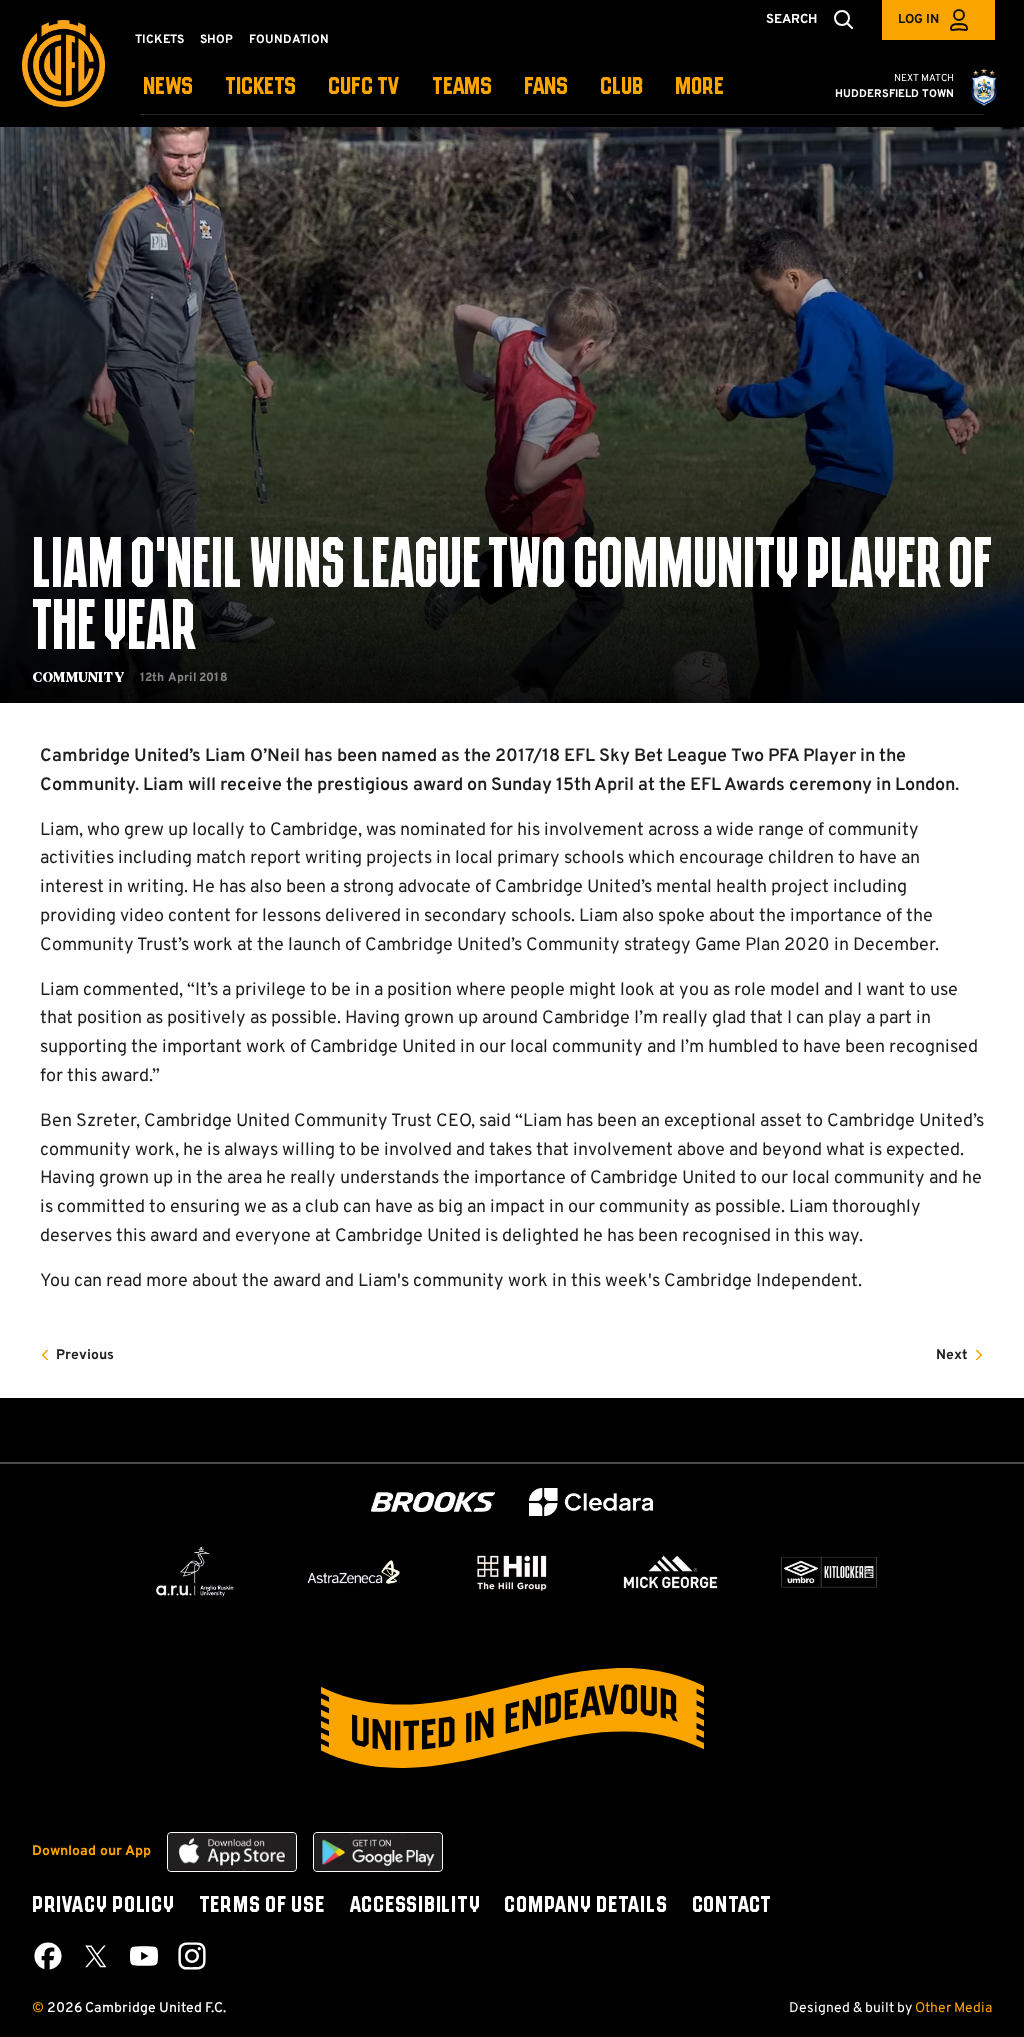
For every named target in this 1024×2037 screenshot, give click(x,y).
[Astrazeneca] (354, 1572)
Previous (85, 1355)
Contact (732, 1906)
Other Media (953, 2008)
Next (952, 1355)
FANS (546, 87)
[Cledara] (591, 1502)
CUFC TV (364, 87)
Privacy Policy (103, 1906)
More (699, 87)
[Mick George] (671, 1572)
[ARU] (195, 1572)
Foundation (289, 40)
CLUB (621, 87)
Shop (216, 40)
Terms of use (262, 1906)
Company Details (585, 1906)
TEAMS (462, 87)
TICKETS (260, 87)
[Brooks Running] (433, 1502)
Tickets (159, 40)
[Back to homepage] (63, 63)
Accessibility (415, 1906)
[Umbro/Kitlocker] (829, 1572)
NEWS (168, 87)
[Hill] (512, 1572)
